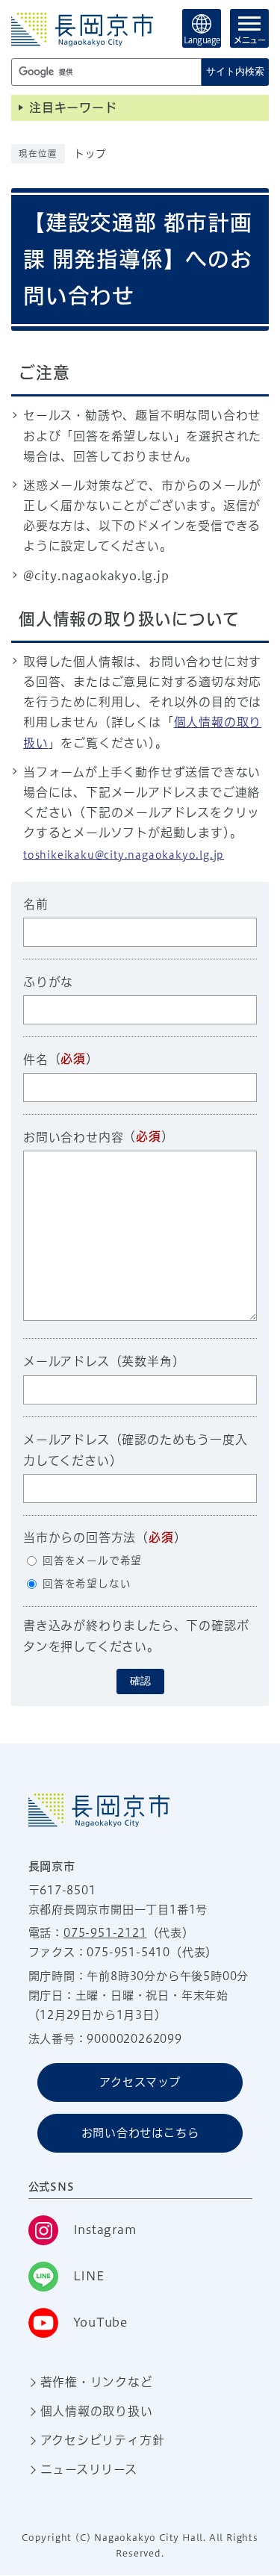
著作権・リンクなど (97, 2382)
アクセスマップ (140, 2082)
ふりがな (48, 982)
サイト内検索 (235, 71)
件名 (36, 1060)
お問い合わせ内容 (73, 1137)
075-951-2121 (105, 1933)
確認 (140, 1681)
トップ (90, 154)
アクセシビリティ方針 (103, 2440)
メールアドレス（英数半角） (104, 1361)
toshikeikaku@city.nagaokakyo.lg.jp (124, 855)
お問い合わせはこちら (140, 2133)
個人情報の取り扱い (97, 2411)
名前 (36, 904)
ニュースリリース (89, 2469)
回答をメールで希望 (92, 1561)
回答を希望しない (87, 1584)
